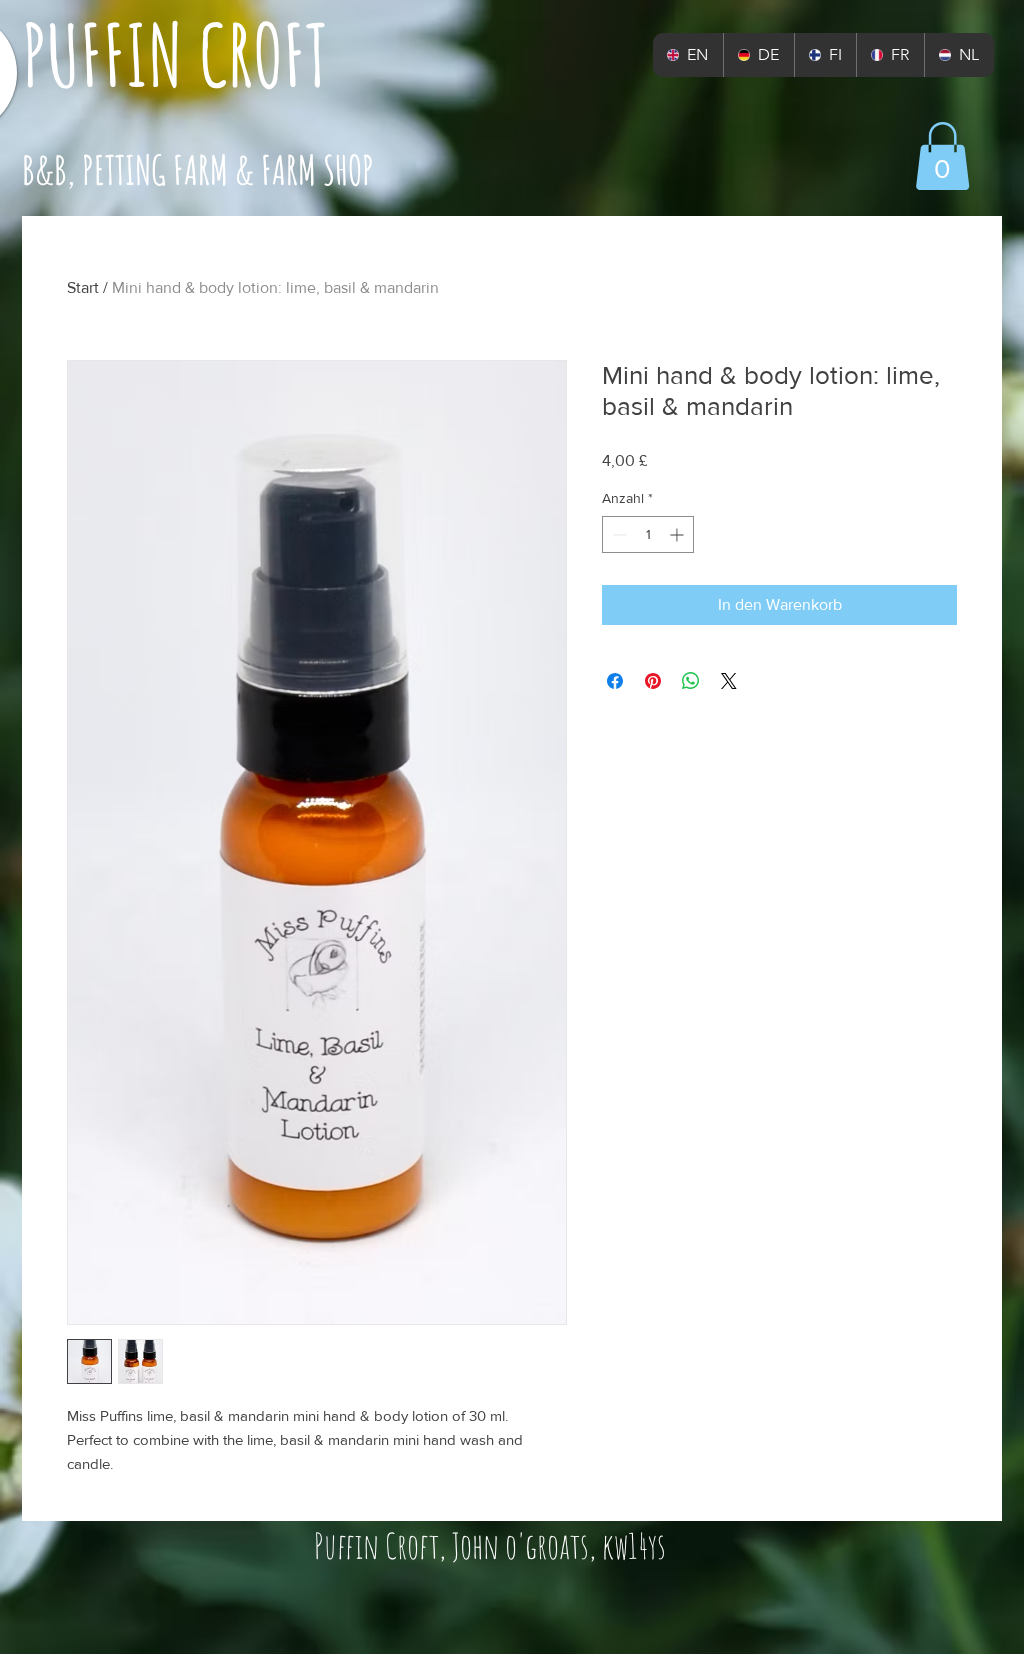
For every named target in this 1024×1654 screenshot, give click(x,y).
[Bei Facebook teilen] (615, 681)
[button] (942, 156)
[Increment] (678, 534)
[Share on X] (729, 681)
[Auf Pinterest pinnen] (653, 681)
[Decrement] (617, 534)
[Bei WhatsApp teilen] (691, 681)
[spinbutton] (648, 534)
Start (83, 287)
